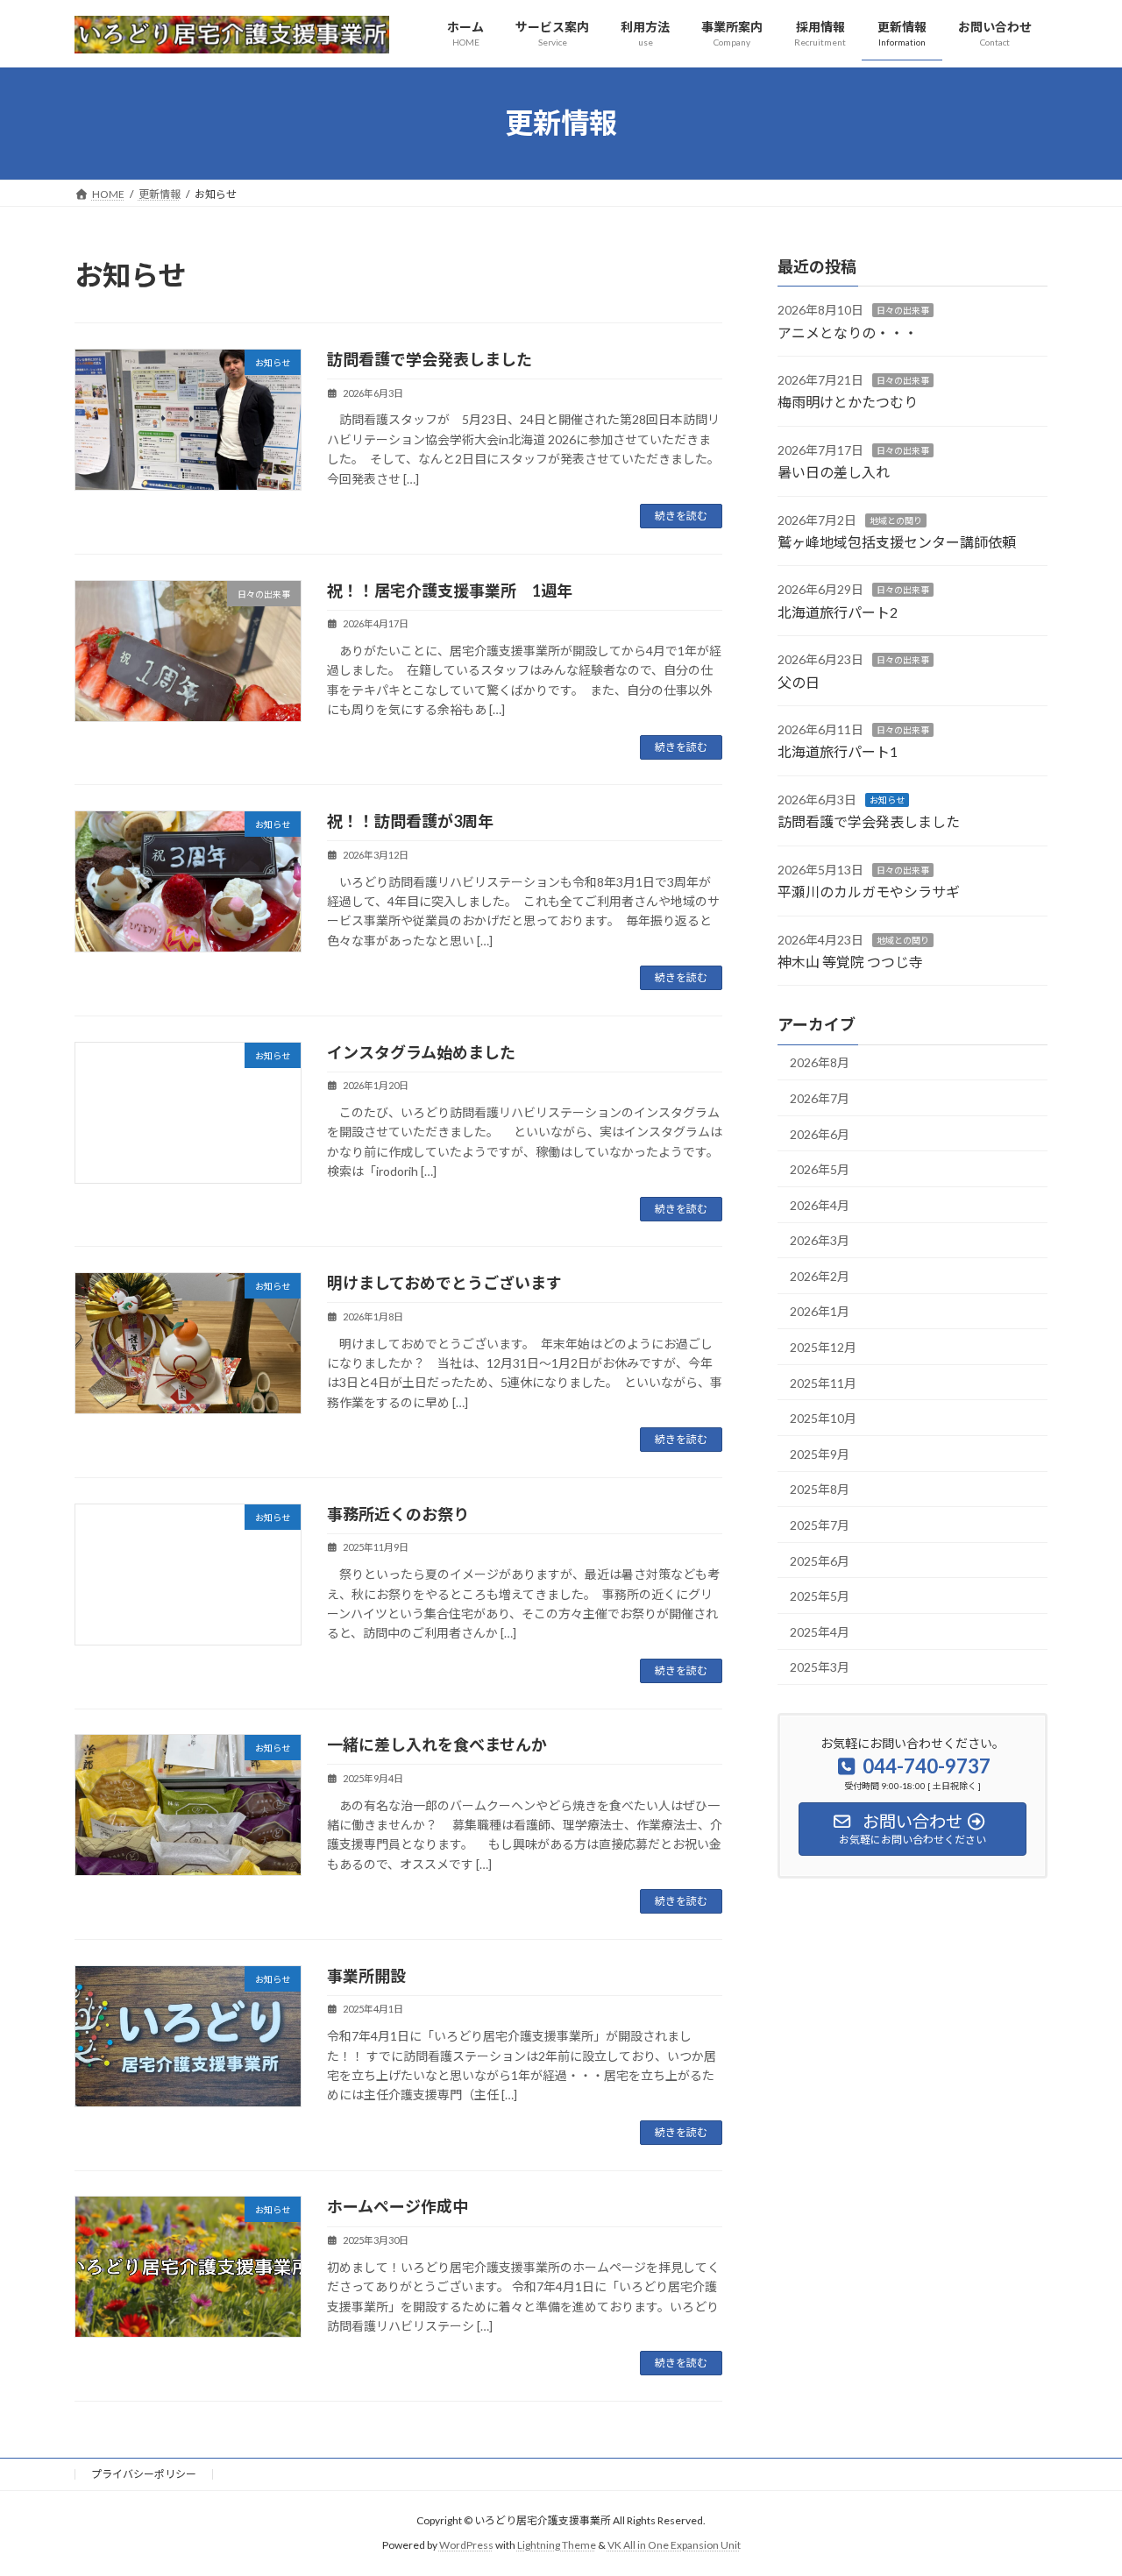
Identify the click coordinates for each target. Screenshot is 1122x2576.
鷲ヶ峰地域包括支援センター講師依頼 (897, 542)
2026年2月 (820, 1275)
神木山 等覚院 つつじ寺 (850, 961)
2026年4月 (820, 1204)
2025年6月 (820, 1560)
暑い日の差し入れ (834, 472)
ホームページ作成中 (398, 2206)
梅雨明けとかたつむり (848, 402)
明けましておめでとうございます (444, 1283)
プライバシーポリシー (144, 2474)
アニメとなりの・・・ (848, 332)
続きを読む (681, 516)
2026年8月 (820, 1062)
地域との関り (896, 520)
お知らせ (887, 799)
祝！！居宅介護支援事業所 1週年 (450, 591)
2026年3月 (820, 1240)
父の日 (799, 681)
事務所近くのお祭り (398, 1514)
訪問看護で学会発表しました (430, 359)
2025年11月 (823, 1382)
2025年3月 (820, 1667)
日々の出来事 (903, 310)
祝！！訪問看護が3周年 (410, 821)
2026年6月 (820, 1133)
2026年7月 (820, 1097)
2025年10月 (823, 1418)
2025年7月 (820, 1525)
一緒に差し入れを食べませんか (437, 1744)
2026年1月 (820, 1311)
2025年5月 (820, 1596)
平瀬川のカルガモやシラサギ (869, 892)
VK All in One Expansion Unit (674, 2546)
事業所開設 (366, 1976)
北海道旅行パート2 (838, 611)
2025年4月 (820, 1631)
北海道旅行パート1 (838, 751)
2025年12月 (823, 1347)
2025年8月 (820, 1489)
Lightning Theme (557, 2546)
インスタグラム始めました (421, 1052)
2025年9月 (820, 1453)
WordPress (466, 2546)
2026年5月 (820, 1169)
